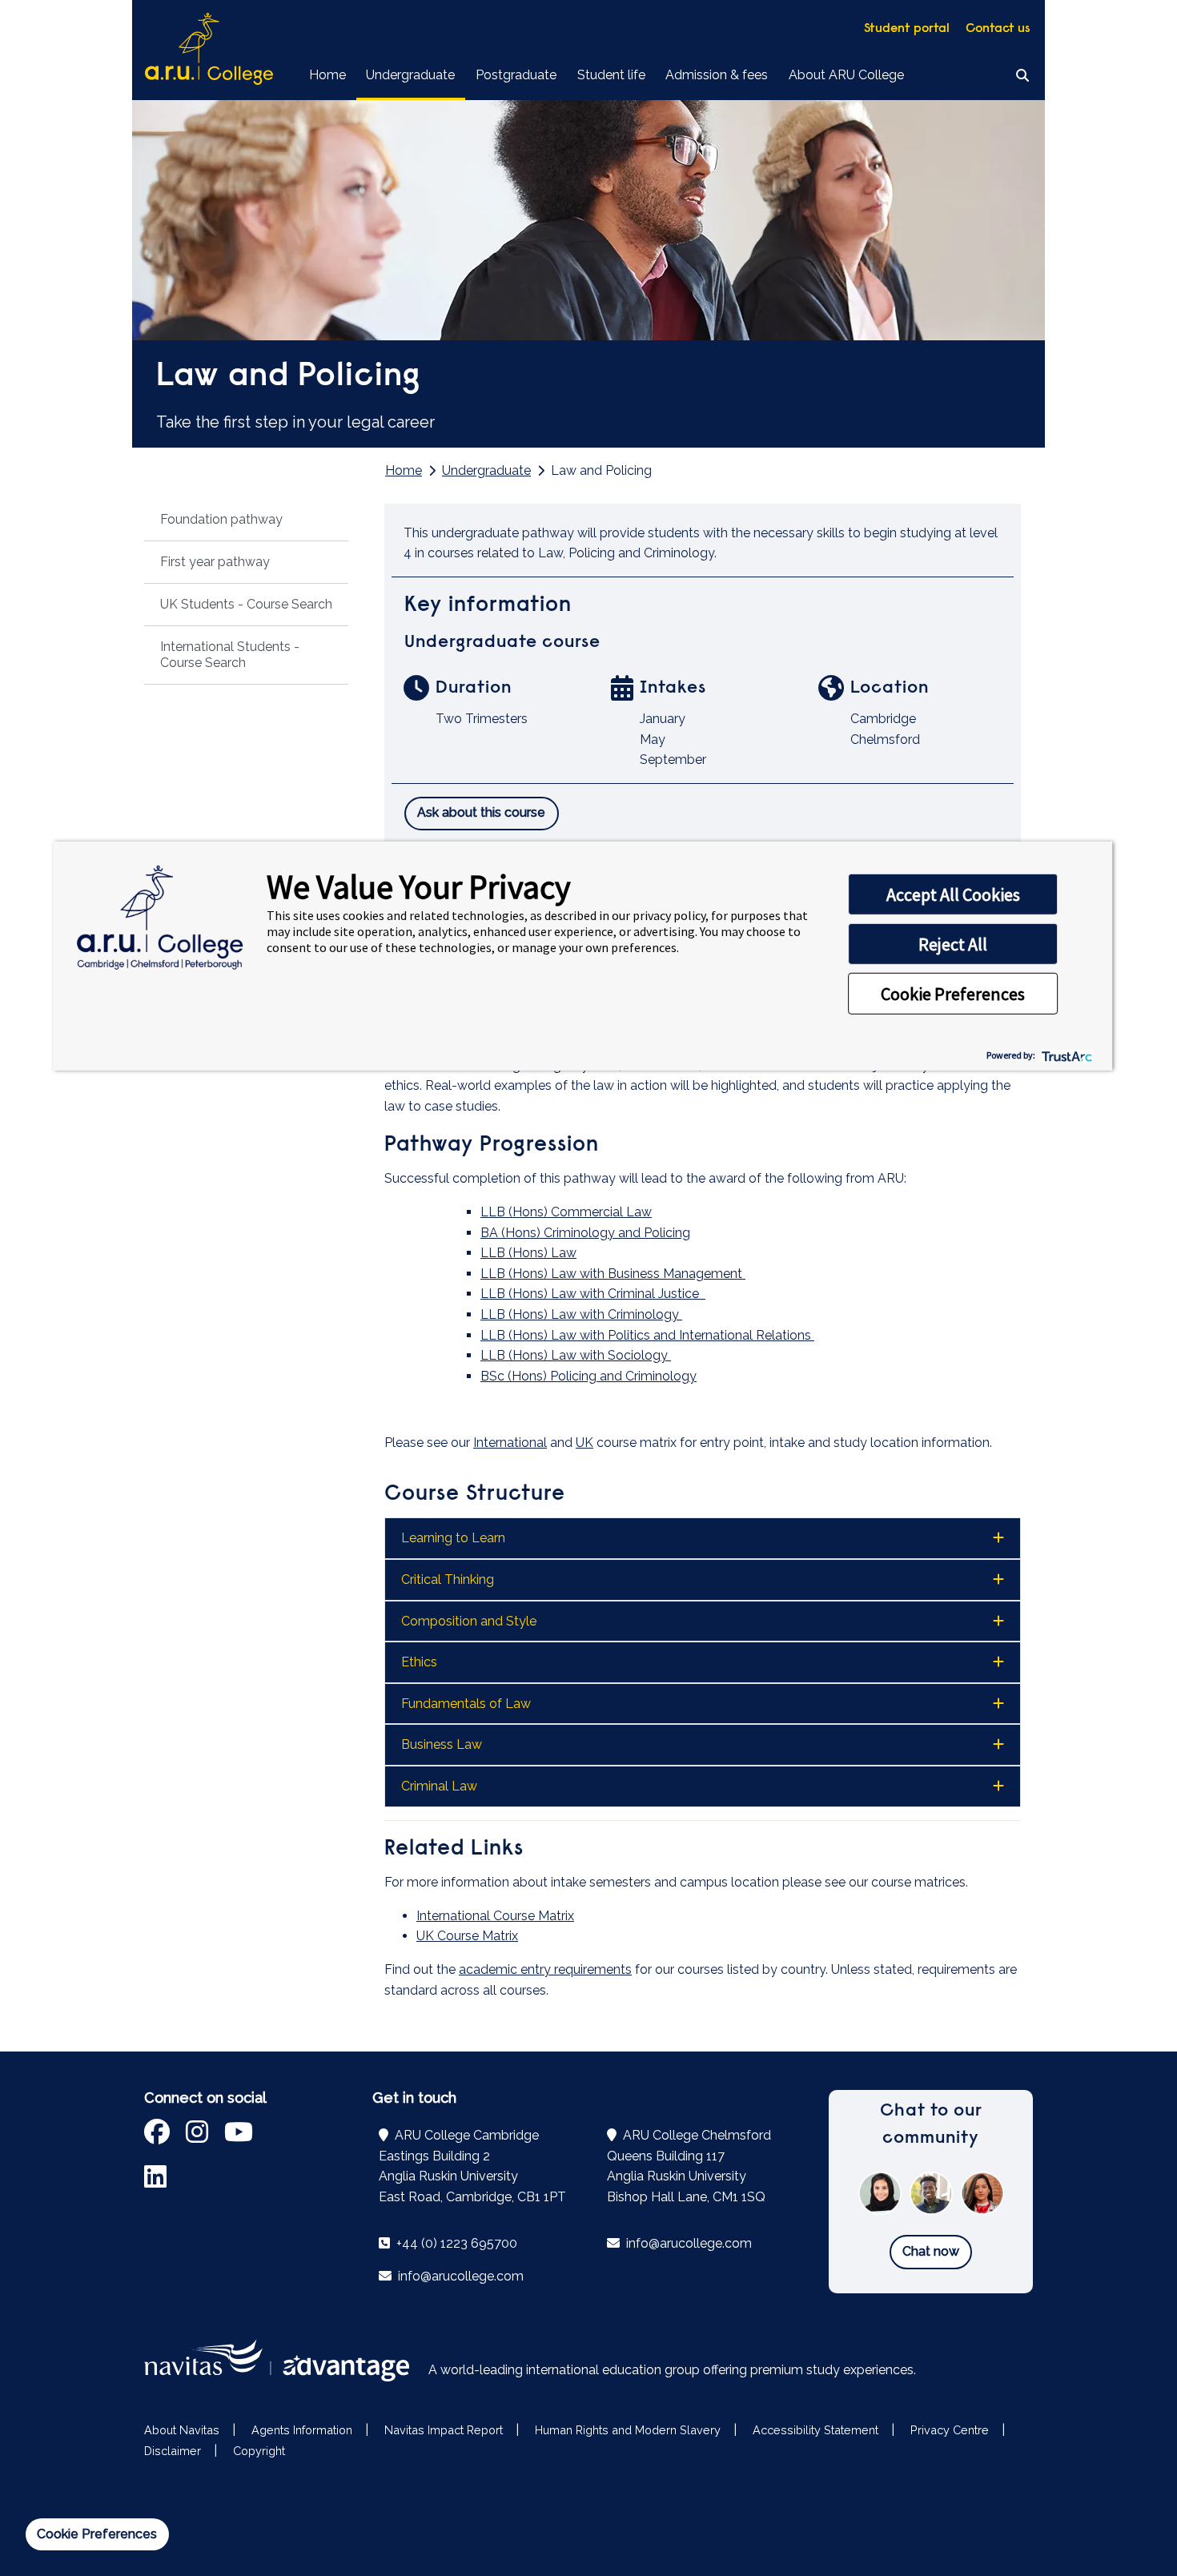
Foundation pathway (221, 519)
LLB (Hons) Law (528, 1253)
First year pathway (215, 562)
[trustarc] (1065, 1054)
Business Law (442, 1744)
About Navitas (182, 2430)
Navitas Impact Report (444, 2430)
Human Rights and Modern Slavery (628, 2430)
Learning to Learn (453, 1538)
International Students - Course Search (230, 655)
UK (584, 1443)
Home (327, 75)
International (510, 1443)
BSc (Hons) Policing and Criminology (588, 1376)
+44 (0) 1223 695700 (455, 2243)
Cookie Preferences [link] (97, 2534)
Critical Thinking (448, 1579)
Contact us (998, 29)
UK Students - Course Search (246, 604)
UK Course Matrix (467, 1936)
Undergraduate (410, 75)
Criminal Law (439, 1786)
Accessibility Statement (815, 2430)
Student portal (907, 29)
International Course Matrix (495, 1916)
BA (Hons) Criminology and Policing (585, 1233)
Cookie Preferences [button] (953, 994)
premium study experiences (832, 2370)
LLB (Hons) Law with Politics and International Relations (647, 1335)
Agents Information (302, 2430)
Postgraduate (516, 75)
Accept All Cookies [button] (953, 894)
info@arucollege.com (459, 2276)
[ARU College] (209, 50)
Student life (611, 75)
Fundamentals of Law (466, 1704)
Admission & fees (717, 75)
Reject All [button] (953, 944)
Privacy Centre (950, 2430)
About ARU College (846, 75)
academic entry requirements (545, 1969)
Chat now (931, 2251)
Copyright (259, 2451)
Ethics (419, 1662)
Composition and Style (469, 1621)
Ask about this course (481, 812)
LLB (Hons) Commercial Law (566, 1212)
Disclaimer (173, 2451)
